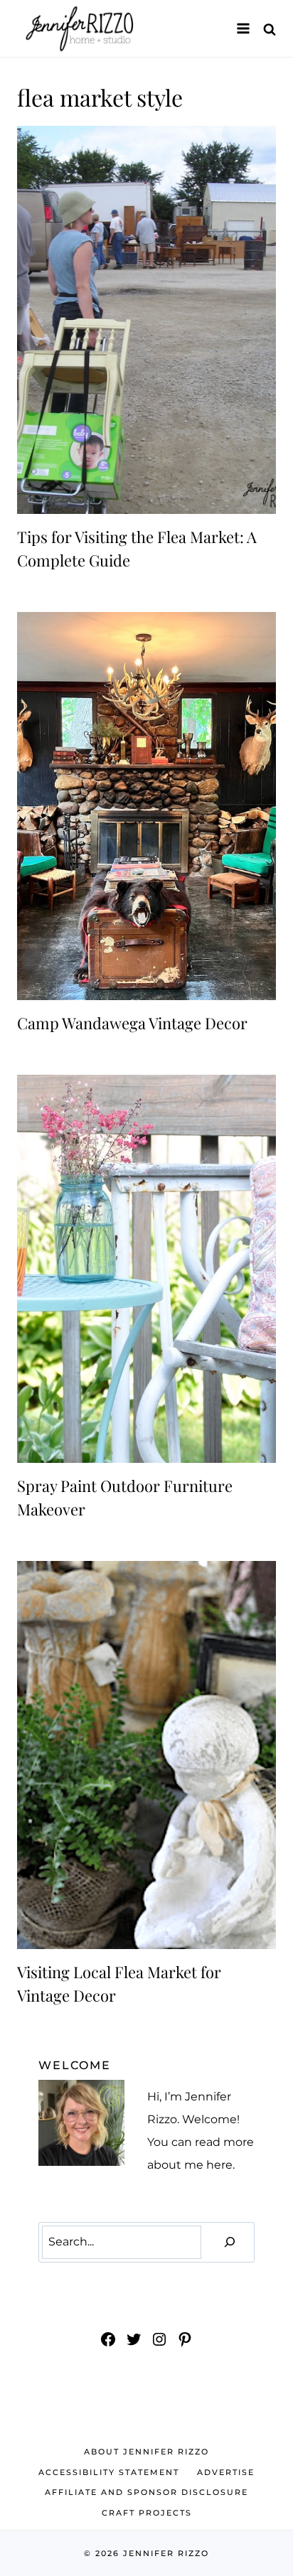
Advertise (226, 2472)
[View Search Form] (270, 29)
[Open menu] (243, 28)
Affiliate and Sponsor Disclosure (146, 2492)
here (219, 2165)
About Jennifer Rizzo (146, 2452)
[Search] (230, 2242)
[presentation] (146, 320)
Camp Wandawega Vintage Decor (132, 1023)
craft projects (147, 2513)
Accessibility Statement (109, 2472)
